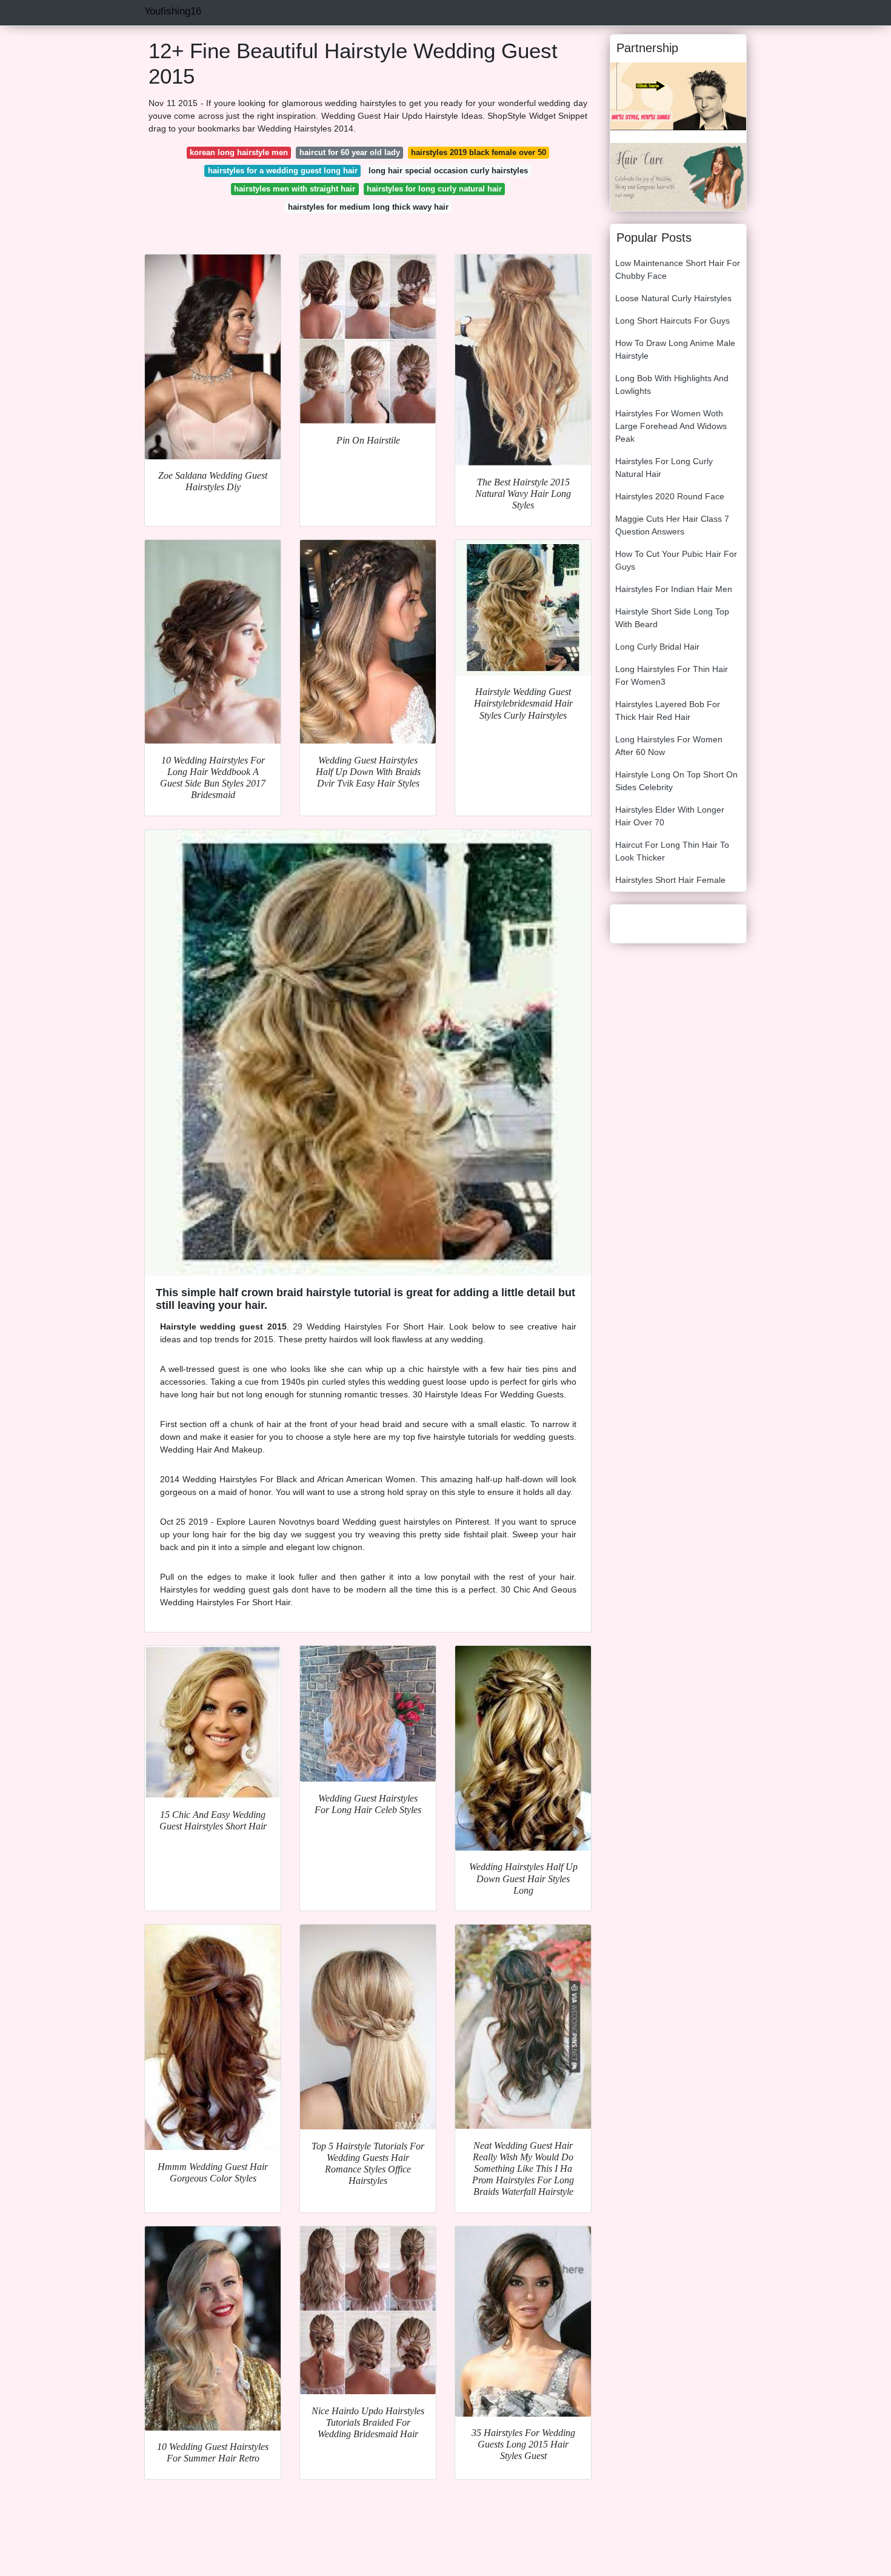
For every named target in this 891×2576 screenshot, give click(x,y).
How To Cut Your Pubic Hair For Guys (676, 560)
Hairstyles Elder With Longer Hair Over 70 (670, 816)
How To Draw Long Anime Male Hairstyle (675, 349)
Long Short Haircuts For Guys (672, 321)
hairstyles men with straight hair (295, 189)
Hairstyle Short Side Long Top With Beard (672, 618)
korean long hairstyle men (239, 152)
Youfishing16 (173, 11)
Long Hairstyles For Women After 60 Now (669, 746)
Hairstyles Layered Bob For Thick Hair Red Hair (668, 711)
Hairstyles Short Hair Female (670, 880)
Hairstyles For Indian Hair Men (674, 589)
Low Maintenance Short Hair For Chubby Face (678, 269)
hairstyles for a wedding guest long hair (283, 171)
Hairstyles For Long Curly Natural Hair (664, 468)
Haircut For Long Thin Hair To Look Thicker (672, 851)
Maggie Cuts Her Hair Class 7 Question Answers (672, 525)
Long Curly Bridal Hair (657, 647)
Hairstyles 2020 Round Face (670, 496)
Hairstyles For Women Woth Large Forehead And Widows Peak (671, 426)
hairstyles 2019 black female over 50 (479, 152)
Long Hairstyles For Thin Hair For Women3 (672, 675)
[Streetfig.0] (678, 176)
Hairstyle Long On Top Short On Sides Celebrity (676, 781)
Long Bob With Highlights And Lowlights (672, 384)
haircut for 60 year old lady (350, 152)
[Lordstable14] (678, 96)
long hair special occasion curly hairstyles (448, 171)
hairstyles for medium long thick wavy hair (368, 207)
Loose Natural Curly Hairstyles (673, 298)
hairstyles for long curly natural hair (434, 189)
